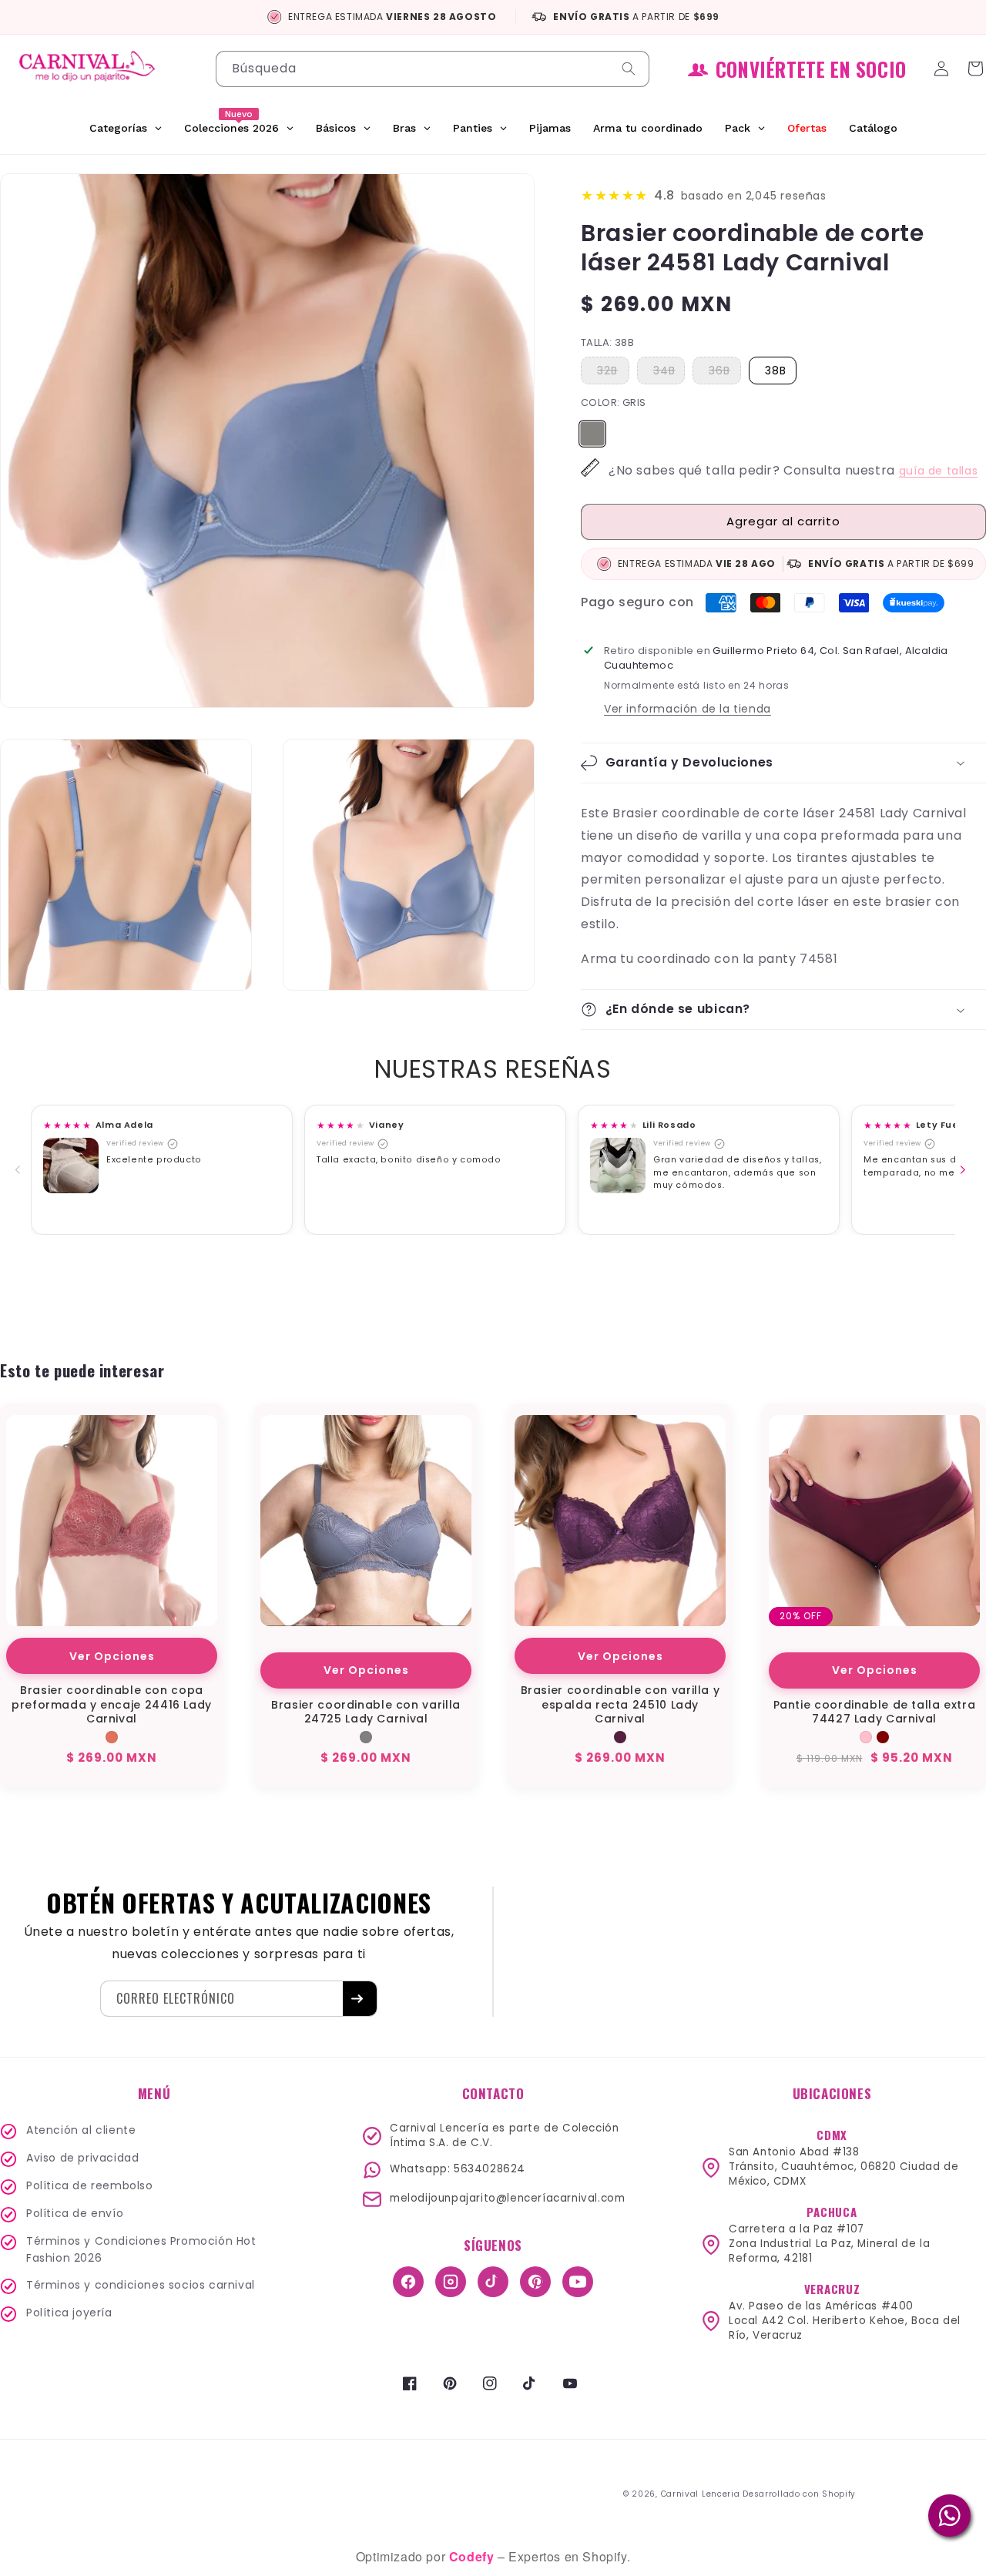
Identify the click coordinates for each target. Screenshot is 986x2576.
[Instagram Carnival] (451, 2282)
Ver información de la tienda (688, 709)
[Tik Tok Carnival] (493, 2282)
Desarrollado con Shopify (799, 2494)
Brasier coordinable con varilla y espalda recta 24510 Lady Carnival (620, 1704)
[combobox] (433, 69)
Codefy (473, 2556)
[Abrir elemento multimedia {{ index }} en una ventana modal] (71, 1166)
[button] (783, 763)
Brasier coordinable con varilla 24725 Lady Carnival (366, 1712)
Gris (592, 429)
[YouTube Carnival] (578, 2282)
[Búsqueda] (632, 69)
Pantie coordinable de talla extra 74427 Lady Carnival (875, 1712)
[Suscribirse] (360, 1999)
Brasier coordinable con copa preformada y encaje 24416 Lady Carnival (112, 1704)
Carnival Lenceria (701, 2494)
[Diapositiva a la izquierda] (21, 1170)
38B (776, 371)
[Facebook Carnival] (408, 2282)
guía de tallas (938, 471)
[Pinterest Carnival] (535, 2282)
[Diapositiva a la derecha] (966, 1170)
